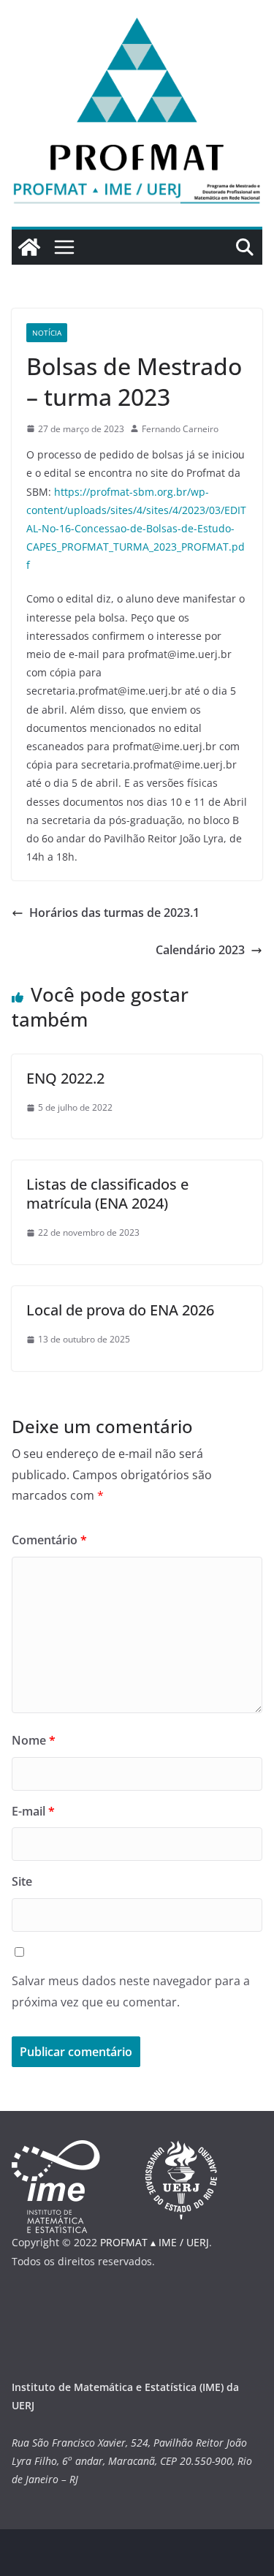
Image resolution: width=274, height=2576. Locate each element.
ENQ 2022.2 (65, 1078)
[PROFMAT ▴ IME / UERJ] (29, 247)
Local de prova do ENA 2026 (120, 1310)
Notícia (47, 333)
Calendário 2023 (200, 950)
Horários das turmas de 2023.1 (114, 913)
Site (22, 1881)
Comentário (49, 1540)
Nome (34, 1740)
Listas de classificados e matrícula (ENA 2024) (107, 1194)
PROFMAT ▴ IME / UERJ (155, 2242)
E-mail (33, 1811)
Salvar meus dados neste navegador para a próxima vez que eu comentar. (131, 1991)
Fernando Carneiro (180, 429)
